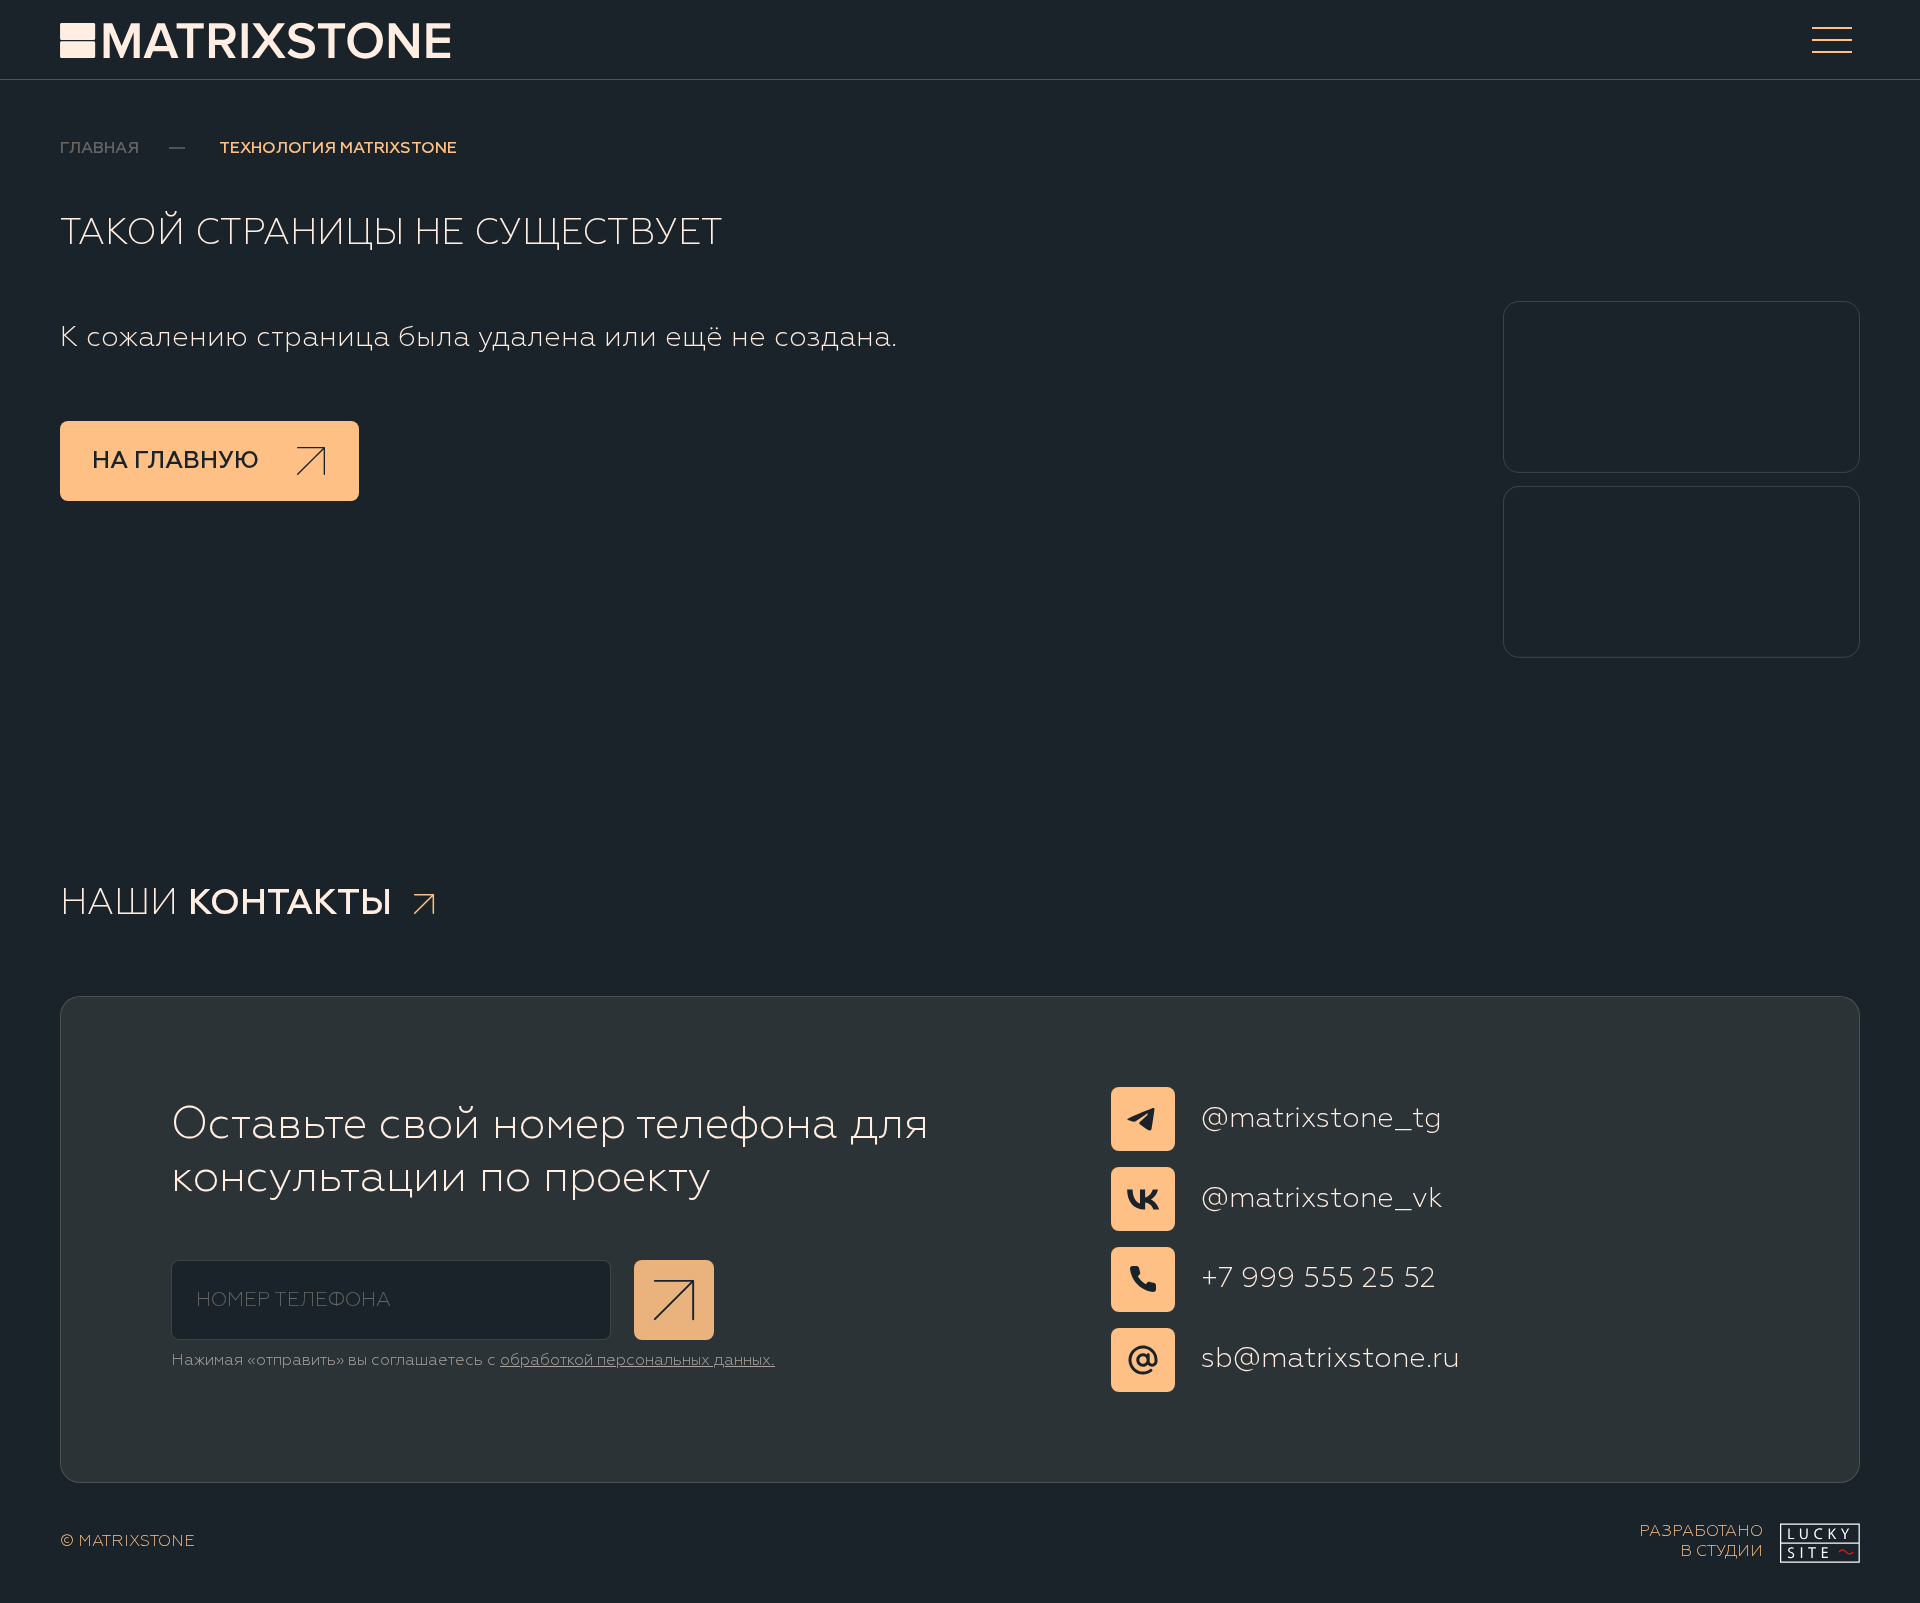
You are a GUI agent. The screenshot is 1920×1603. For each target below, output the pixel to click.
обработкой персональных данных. (637, 1361)
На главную (175, 461)
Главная (99, 149)
